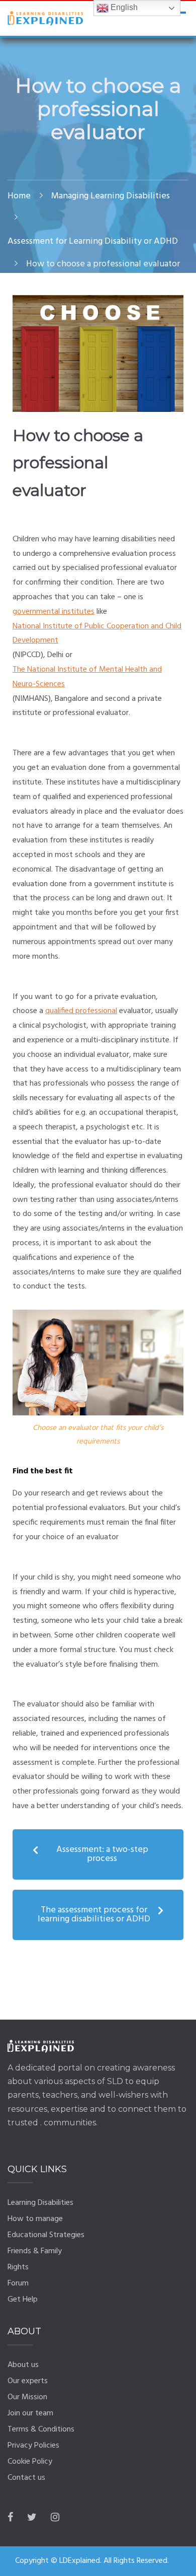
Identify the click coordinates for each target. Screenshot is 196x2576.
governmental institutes (54, 612)
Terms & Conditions (41, 2429)
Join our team (30, 2413)
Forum (18, 2283)
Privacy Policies (33, 2446)
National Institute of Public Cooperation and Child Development (97, 634)
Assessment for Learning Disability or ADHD (93, 241)
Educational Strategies (46, 2235)
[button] (98, 1854)
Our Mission (27, 2397)
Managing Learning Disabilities (111, 196)
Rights (18, 2267)
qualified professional (81, 1011)
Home (19, 196)
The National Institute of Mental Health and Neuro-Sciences (87, 677)
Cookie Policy (30, 2462)
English (123, 7)
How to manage (35, 2219)
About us (23, 2365)
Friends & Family (35, 2251)
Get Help (23, 2300)
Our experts (28, 2381)
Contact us (26, 2478)
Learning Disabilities (40, 2203)
